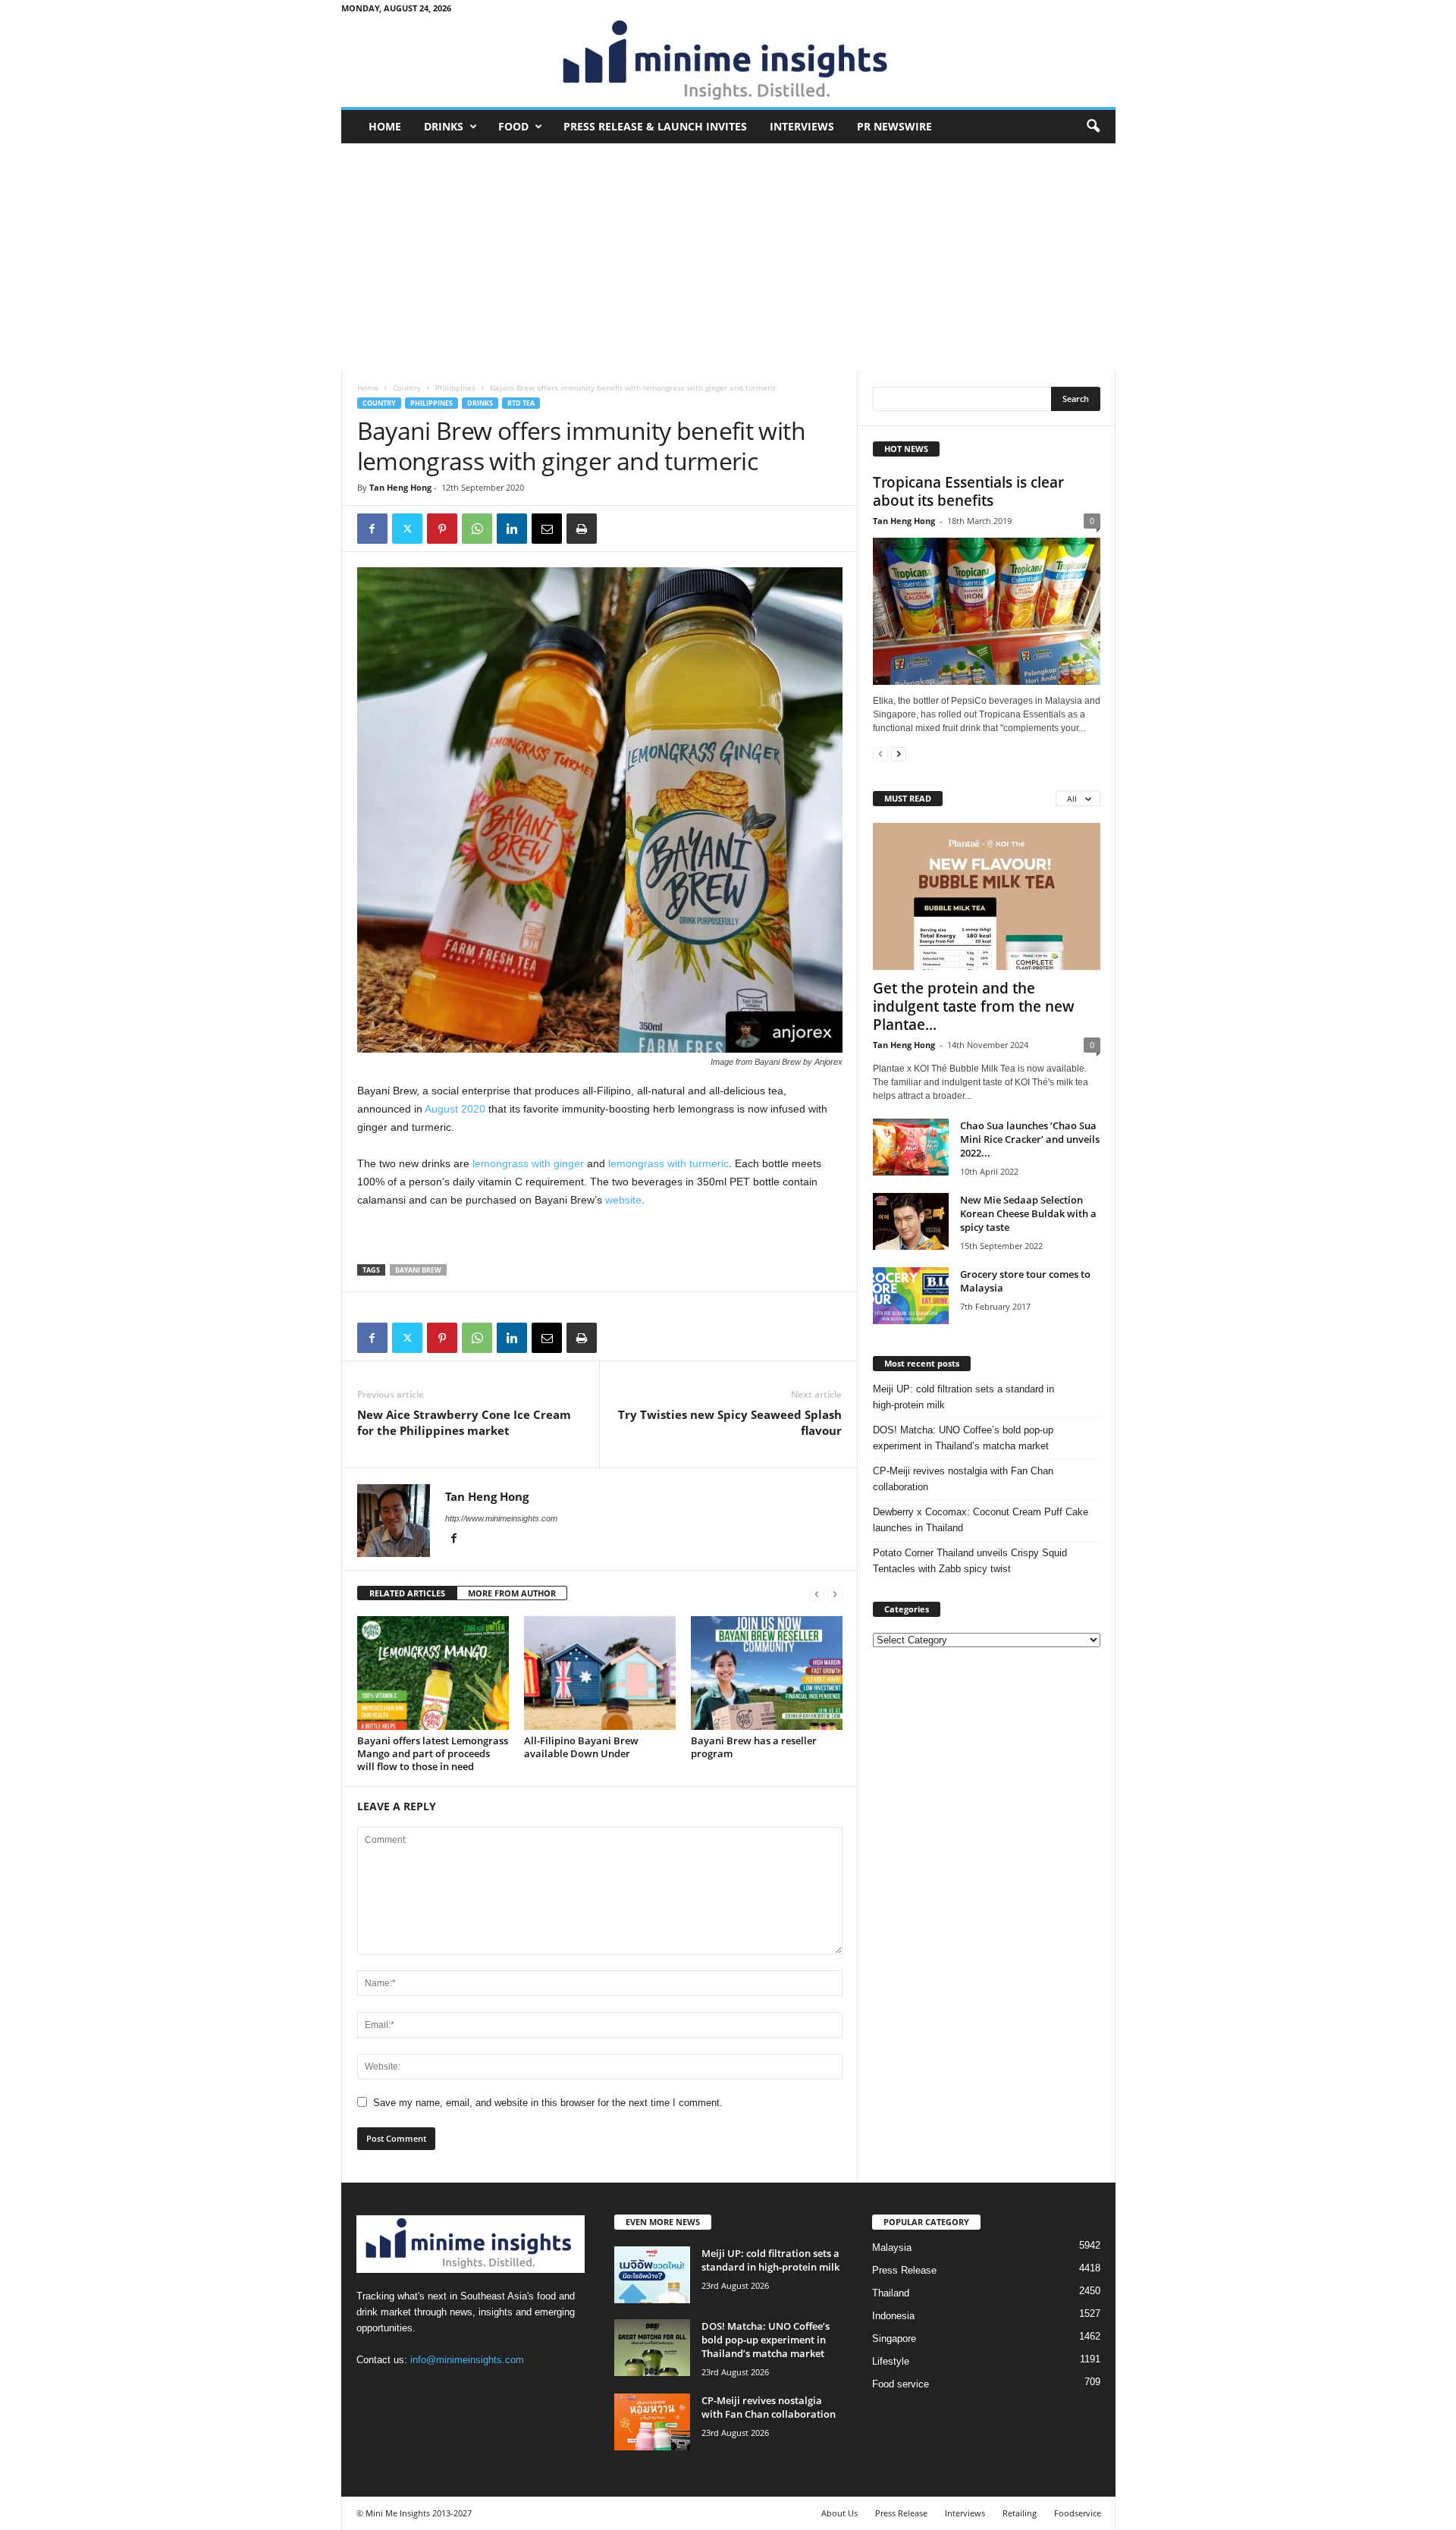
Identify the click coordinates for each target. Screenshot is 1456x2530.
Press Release (904, 2270)
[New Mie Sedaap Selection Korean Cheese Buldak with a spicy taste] (911, 1221)
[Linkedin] (512, 529)
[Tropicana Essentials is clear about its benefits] (987, 611)
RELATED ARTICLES (407, 1593)
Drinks (444, 126)
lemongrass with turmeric (668, 1163)
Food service (901, 2384)
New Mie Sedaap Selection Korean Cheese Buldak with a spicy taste (1028, 1213)
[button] (1093, 127)
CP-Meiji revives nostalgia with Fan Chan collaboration (963, 1479)
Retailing (1020, 2513)
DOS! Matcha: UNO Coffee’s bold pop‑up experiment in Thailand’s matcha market (963, 1438)
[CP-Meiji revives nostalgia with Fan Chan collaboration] (652, 2422)
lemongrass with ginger (528, 1163)
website (623, 1200)
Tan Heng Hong (400, 487)
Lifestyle (891, 2361)
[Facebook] (372, 529)
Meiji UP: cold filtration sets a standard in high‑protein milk (963, 1397)
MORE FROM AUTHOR (512, 1593)
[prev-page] (817, 1594)
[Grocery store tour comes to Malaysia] (911, 1296)
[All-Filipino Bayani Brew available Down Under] (600, 1673)
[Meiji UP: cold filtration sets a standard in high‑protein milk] (652, 2275)
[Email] (547, 529)
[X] (407, 529)
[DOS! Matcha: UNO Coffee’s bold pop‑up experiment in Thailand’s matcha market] (652, 2348)
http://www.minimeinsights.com (501, 1518)
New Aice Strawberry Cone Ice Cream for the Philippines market (464, 1422)
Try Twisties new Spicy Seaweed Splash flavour (730, 1422)
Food (513, 126)
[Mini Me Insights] (728, 61)
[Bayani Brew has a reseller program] (767, 1673)
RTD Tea (521, 403)
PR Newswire (894, 126)
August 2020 (455, 1109)
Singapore (894, 2339)
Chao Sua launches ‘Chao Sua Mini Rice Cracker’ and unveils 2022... (1030, 1139)
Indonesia (893, 2316)
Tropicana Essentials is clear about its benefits (968, 491)
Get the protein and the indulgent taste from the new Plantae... (974, 1006)
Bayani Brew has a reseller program (754, 1747)
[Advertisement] (728, 257)
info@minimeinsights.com (467, 2360)
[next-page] (899, 753)
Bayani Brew (418, 1270)
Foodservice (1078, 2513)
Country (407, 388)
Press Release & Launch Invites (655, 126)
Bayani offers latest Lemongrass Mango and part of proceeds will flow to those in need (433, 1753)
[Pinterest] (442, 529)
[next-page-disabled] (835, 1594)
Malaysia (892, 2247)
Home (385, 126)
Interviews (802, 126)
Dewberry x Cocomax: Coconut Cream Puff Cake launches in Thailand (981, 1520)
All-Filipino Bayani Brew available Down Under (581, 1747)
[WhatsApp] (477, 529)
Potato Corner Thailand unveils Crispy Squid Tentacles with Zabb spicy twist (970, 1561)
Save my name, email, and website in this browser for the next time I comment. (548, 2103)
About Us (839, 2513)
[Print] (582, 529)
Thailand (891, 2293)
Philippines (455, 388)
